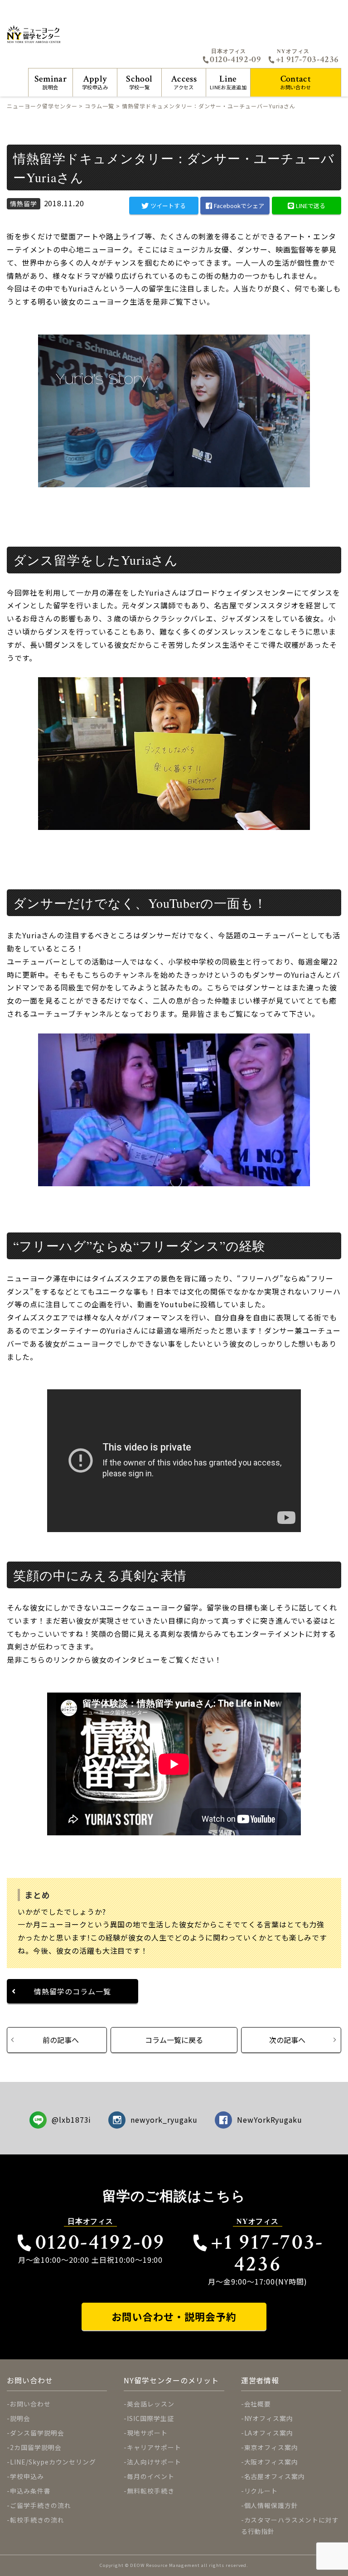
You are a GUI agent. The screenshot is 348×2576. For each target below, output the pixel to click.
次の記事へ (287, 2040)
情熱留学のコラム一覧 (72, 1991)
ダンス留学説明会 (37, 2433)
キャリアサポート (154, 2447)
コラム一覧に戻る (174, 2040)
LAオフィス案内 (269, 2433)
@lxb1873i (72, 2120)
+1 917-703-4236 (307, 59)
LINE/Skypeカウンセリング (53, 2462)
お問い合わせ (295, 82)
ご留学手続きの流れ (41, 2505)
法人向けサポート (154, 2462)
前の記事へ (61, 2040)
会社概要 (258, 2404)
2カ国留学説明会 (36, 2447)
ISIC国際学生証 (150, 2418)
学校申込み (95, 82)
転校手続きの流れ (37, 2520)
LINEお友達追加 (228, 82)
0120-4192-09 (235, 59)
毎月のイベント (151, 2476)
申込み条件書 (30, 2491)
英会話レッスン (151, 2404)
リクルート (261, 2491)
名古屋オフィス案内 (275, 2476)
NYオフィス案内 (269, 2418)
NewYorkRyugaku (270, 2120)
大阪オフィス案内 (271, 2462)
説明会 (51, 82)
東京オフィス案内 (271, 2447)
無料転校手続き (151, 2491)
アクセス (184, 82)
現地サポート (147, 2433)
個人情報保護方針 (271, 2505)
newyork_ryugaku (164, 2120)
